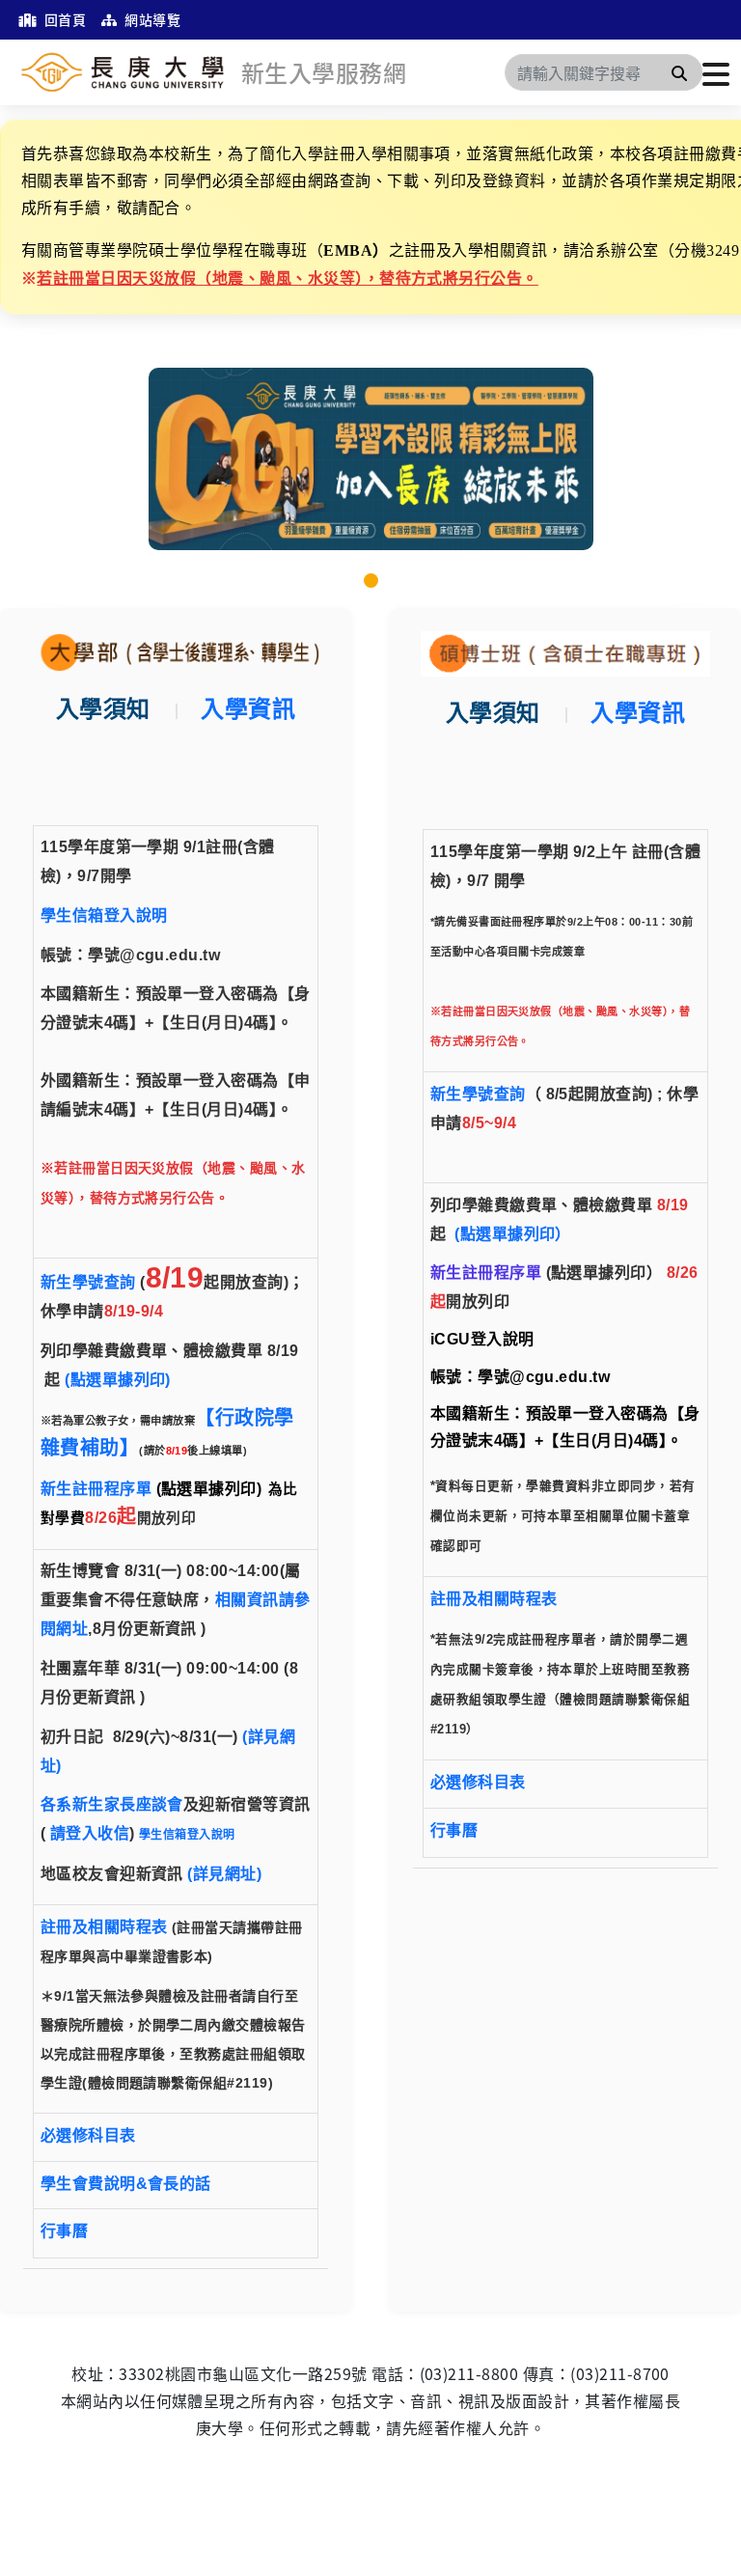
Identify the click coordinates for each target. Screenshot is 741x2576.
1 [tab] (371, 581)
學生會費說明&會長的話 (126, 2184)
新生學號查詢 (88, 1282)
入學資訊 (248, 709)
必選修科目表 (88, 2135)
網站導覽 (151, 19)
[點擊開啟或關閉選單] (716, 72)
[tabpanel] (371, 459)
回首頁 (63, 19)
